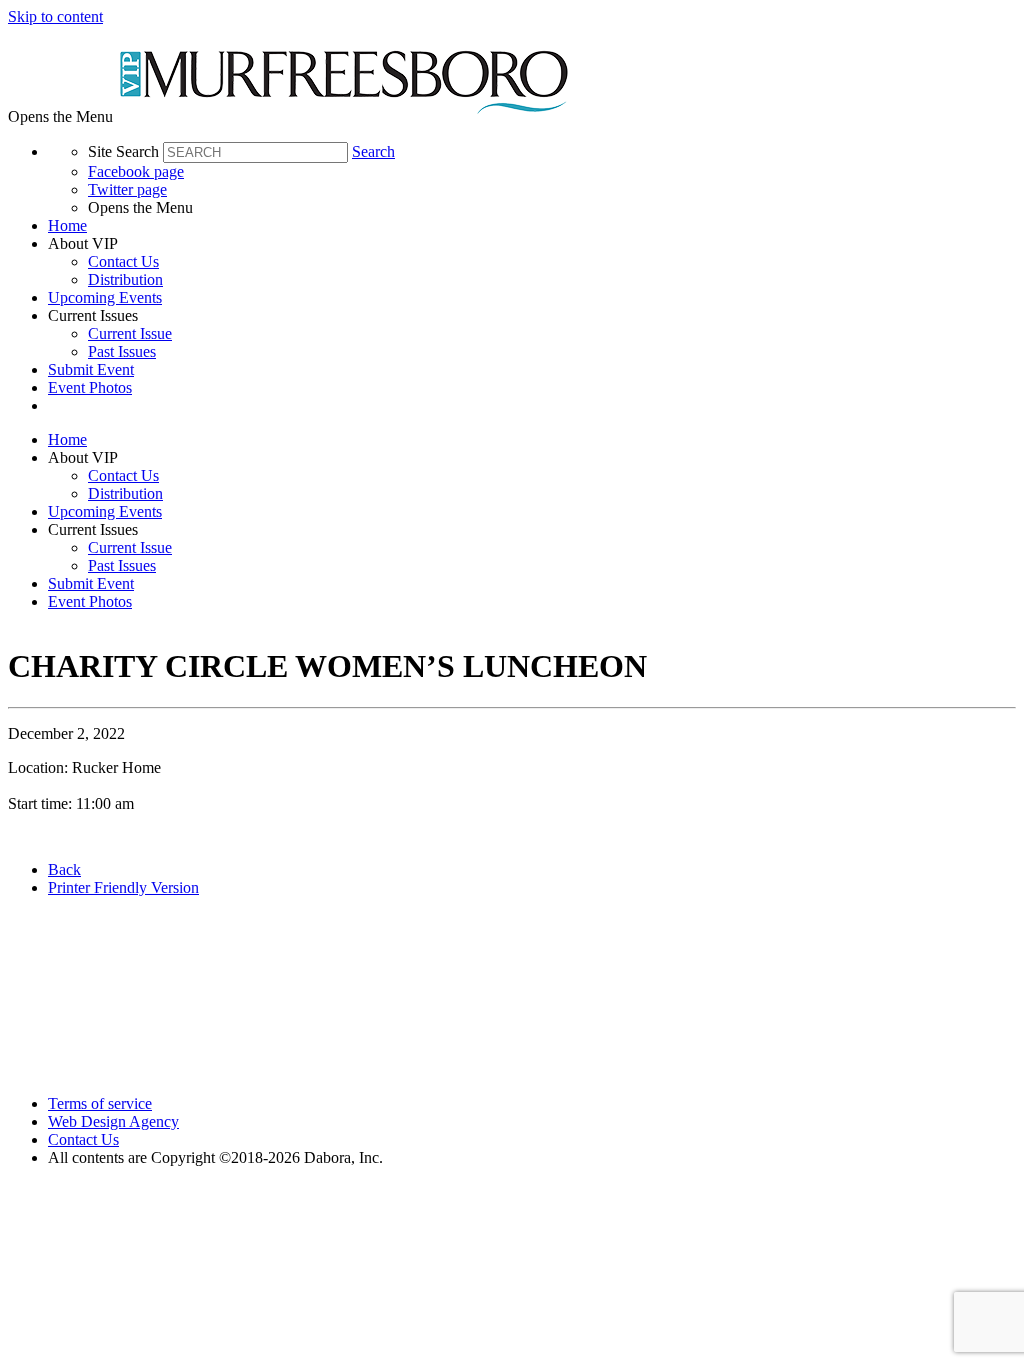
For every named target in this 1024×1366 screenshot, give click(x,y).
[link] (532, 226)
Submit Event (91, 369)
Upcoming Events (105, 297)
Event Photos (90, 387)
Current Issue (130, 333)
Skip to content (55, 16)
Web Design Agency (113, 1121)
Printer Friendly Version (123, 887)
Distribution (125, 279)
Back (64, 869)
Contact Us (123, 261)
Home (67, 225)
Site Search (123, 151)
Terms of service (100, 1103)
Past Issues (122, 351)
